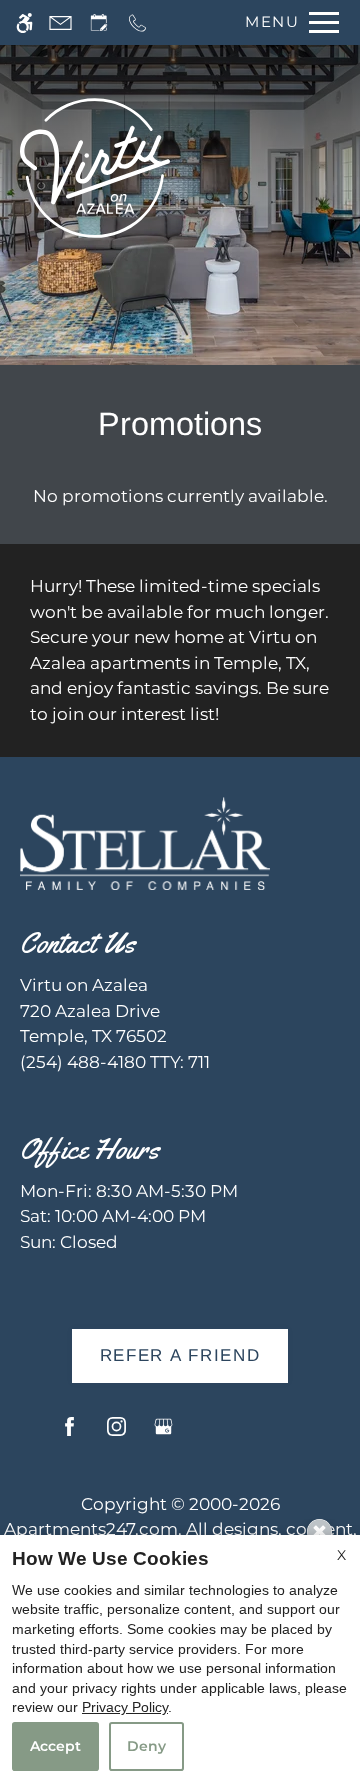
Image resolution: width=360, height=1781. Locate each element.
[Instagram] (116, 1434)
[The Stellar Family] (145, 842)
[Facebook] (69, 1434)
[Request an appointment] (99, 22)
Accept (55, 1746)
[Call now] (137, 22)
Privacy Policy (125, 1707)
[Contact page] (60, 22)
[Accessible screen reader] (24, 22)
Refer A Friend (180, 1355)
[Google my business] (163, 1434)
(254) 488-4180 (115, 1062)
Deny (146, 1746)
